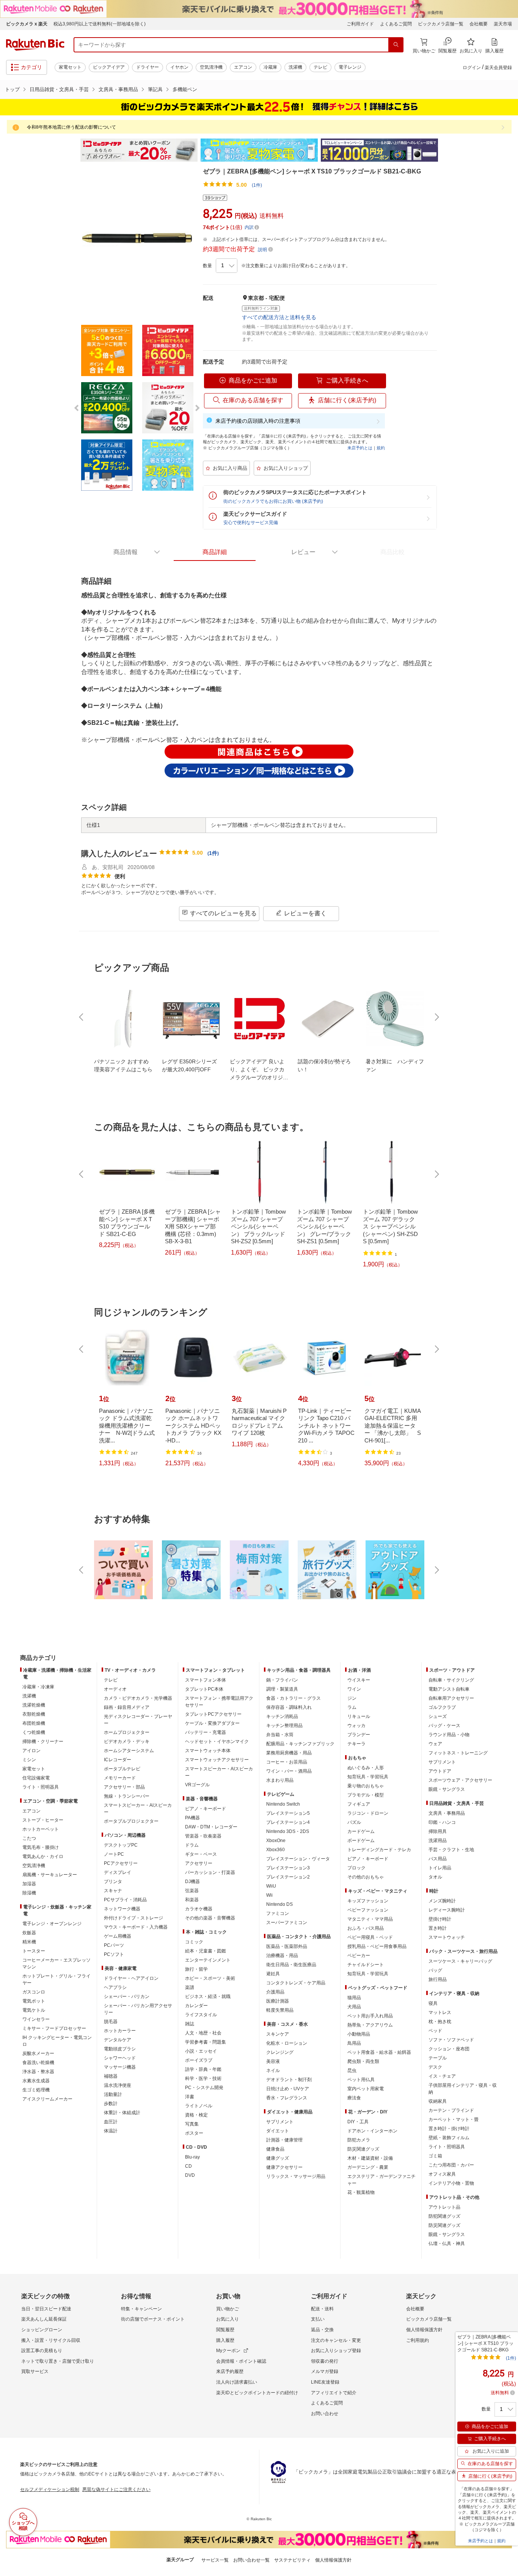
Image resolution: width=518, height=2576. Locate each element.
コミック (194, 1942)
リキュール (359, 1716)
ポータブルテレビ (122, 1769)
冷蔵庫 (270, 67)
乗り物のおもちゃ (366, 1786)
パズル (354, 1822)
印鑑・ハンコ (442, 1822)
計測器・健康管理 (284, 2140)
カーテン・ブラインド (451, 2110)
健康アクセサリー (284, 2167)
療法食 (354, 2098)
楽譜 (190, 1987)
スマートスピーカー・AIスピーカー (138, 1809)
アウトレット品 (444, 2207)
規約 (381, 448)
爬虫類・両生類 (363, 2061)
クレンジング (280, 2052)
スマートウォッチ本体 (208, 1751)
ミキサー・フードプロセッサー (54, 2028)
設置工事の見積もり (42, 2351)
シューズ (438, 1716)
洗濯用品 (438, 1841)
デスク (435, 2067)
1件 (213, 853)
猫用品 (354, 1998)
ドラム (192, 1845)
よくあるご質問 (396, 24)
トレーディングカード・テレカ (379, 1850)
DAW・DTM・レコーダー (211, 1827)
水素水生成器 (36, 2081)
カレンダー (196, 2006)
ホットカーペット (41, 1829)
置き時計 (438, 1928)
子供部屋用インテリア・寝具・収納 (463, 2089)
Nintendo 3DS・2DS (288, 1831)
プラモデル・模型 (366, 1795)
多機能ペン (185, 89)
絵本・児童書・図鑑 (206, 1951)
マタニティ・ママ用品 (370, 1919)
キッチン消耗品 (282, 1716)
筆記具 (155, 89)
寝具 (433, 2003)
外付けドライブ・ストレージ (133, 1918)
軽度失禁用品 (280, 2010)
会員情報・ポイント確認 (241, 2361)
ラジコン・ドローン (368, 1813)
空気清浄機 (211, 67)
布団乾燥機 (34, 1723)
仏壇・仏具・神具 (447, 2244)
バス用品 (438, 1859)
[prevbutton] (82, 1017)
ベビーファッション (368, 1910)
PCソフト (114, 1954)
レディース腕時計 (447, 1910)
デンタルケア (118, 2040)
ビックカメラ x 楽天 (27, 24)
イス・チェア (442, 2076)
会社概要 (479, 24)
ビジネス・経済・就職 (208, 1997)
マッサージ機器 (120, 2067)
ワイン (354, 1689)
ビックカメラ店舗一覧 (441, 24)
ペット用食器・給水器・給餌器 (379, 2052)
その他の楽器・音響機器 (210, 1918)
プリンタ (113, 1882)
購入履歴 (225, 2340)
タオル (435, 1877)
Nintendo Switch (283, 1804)
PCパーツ (114, 1945)
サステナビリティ (292, 2560)
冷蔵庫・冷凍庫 (38, 1687)
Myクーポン (228, 2351)
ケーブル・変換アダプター (212, 1723)
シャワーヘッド (120, 2058)
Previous (73, 150)
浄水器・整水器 (38, 2072)
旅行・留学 (196, 1969)
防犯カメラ (359, 2140)
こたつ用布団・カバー (451, 2165)
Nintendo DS (279, 1904)
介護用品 (275, 1992)
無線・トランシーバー (127, 1796)
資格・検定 (196, 2115)
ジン (352, 1698)
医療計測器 (278, 2001)
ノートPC (114, 1854)
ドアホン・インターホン (372, 2131)
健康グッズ (278, 2158)
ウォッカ (356, 1726)
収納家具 (438, 2101)
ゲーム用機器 (118, 1936)
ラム (352, 1707)
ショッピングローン (42, 2330)
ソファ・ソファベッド (451, 2040)
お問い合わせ (325, 2414)
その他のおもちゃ (366, 1877)
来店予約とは (360, 448)
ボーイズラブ (199, 2060)
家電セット (70, 67)
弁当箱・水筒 (280, 1735)
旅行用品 (438, 1979)
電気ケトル (34, 2010)
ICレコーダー (118, 1760)
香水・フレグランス (287, 2098)
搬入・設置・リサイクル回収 (51, 2340)
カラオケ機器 (199, 1909)
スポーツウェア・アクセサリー (460, 1780)
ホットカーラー (120, 2031)
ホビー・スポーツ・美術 (210, 1978)
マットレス (440, 2012)
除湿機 (29, 1893)
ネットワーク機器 (122, 1909)
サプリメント (280, 2122)
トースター (34, 1951)
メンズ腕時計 (442, 1901)
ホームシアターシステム (129, 1751)
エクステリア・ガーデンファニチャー (381, 2180)
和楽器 (192, 1900)
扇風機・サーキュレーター (50, 1875)
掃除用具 (438, 1831)
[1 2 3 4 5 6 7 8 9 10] (227, 266)
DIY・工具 (358, 2122)
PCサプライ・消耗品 (125, 1900)
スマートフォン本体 (206, 1680)
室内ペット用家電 (366, 2089)
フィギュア (359, 1804)
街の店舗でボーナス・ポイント (153, 2319)
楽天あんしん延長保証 (44, 2319)
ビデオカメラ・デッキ (127, 1741)
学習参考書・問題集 (206, 2042)
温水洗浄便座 (118, 2085)
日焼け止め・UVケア (288, 2089)
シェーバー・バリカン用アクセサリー (138, 2009)
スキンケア (278, 2034)
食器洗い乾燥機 (38, 2063)
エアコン (243, 67)
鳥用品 (354, 2043)
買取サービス (35, 2371)
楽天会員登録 (498, 68)
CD (188, 2166)
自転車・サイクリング (451, 1680)
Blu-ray (192, 2157)
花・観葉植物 (361, 2192)
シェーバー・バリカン (127, 1997)
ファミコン (278, 1913)
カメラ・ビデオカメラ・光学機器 (138, 1698)
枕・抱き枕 (440, 2022)
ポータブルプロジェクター (131, 1821)
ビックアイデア (109, 67)
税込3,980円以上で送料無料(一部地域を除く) (100, 24)
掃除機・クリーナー (43, 1741)
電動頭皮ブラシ (120, 2049)
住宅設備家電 (36, 1778)
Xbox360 (275, 1850)
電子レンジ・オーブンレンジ (52, 1924)
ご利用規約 (418, 2340)
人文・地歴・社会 (203, 2033)
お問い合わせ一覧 (251, 2560)
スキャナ (113, 1891)
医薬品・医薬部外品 (287, 1946)
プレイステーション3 (288, 1868)
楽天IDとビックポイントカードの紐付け (257, 2393)
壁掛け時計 (440, 1919)
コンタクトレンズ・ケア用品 (296, 1983)
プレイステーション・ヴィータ (298, 1859)
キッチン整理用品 (284, 1726)
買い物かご (228, 2309)
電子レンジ (350, 67)
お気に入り (228, 2319)
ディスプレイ (118, 1872)
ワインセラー (36, 2019)
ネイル (273, 2071)
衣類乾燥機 (34, 1714)
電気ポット (34, 2001)
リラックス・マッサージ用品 (296, 2176)
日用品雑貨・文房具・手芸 (59, 89)
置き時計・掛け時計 (449, 2129)
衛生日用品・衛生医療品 (291, 1965)
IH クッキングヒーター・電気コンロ (57, 2041)
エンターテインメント (208, 1960)
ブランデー (359, 1735)
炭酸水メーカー (38, 2053)
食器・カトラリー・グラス (294, 1698)
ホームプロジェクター (127, 1732)
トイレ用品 (440, 1868)
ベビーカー (359, 1956)
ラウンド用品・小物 (449, 1735)
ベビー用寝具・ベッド (370, 1937)
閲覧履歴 (225, 2330)
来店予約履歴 (230, 2371)
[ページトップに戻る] (507, 1643)
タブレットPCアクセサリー (213, 1714)
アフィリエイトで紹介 (334, 2393)
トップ (12, 89)
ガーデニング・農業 (368, 2167)
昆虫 (352, 2071)
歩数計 (111, 2104)
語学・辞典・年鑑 (203, 2069)
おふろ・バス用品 (366, 1928)
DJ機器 (192, 1882)
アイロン (31, 1751)
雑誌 (190, 2024)
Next (445, 150)
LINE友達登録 (325, 2382)
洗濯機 (295, 67)
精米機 (29, 1942)
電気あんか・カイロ (43, 1856)
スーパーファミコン (287, 1923)
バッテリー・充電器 (206, 1732)
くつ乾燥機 (34, 1732)
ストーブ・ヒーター (43, 1820)
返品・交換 (322, 2330)
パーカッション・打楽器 (210, 1872)
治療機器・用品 (282, 1956)
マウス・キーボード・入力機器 (136, 1927)
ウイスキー (359, 1680)
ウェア (435, 1744)
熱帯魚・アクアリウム (370, 2025)
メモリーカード (120, 1778)
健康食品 (275, 2149)
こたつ (29, 1838)
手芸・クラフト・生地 (451, 1850)
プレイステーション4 (288, 1822)
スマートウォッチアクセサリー (217, 1760)
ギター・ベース (201, 1854)
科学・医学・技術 (203, 2078)
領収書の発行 (325, 2361)
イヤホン (179, 67)
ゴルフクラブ (442, 1707)
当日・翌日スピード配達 (46, 2309)
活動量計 (113, 2094)
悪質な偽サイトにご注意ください (116, 2489)
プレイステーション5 (288, 1813)
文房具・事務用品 (118, 89)
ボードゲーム (361, 1841)
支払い (318, 2319)
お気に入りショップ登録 (336, 2351)
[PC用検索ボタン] (396, 45)
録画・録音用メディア (127, 1707)
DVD (190, 2175)
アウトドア (440, 1771)
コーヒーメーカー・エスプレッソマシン (57, 1963)
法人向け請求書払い (237, 2382)
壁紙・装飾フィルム (449, 2138)
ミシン (29, 1760)
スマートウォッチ (447, 1937)
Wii (269, 1895)
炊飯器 (29, 1933)
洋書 (190, 2097)
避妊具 (273, 1974)
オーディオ (115, 1689)
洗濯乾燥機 (34, 1705)
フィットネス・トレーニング (458, 1753)
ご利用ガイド (360, 24)
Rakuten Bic (35, 45)
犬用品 (354, 2007)
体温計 (111, 2131)
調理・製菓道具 (282, 1689)
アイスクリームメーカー (47, 2099)
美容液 (273, 2061)
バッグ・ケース (444, 1726)
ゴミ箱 (435, 2156)
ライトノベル (199, 2106)
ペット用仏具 (361, 2080)
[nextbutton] (436, 1017)
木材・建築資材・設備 (370, 2158)
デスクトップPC (121, 1845)
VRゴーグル (197, 1785)
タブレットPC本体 (204, 1689)
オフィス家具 (442, 2174)
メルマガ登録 (325, 2371)
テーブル (438, 2058)
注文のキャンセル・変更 (336, 2340)
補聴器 (111, 2076)
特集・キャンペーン (141, 2309)
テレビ (320, 67)
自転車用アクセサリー (451, 1698)
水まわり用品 (280, 1780)
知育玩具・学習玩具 (368, 1777)
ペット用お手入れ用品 (370, 2016)
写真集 (192, 2124)
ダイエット (278, 2131)
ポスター (194, 2133)
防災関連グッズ (363, 2149)
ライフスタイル (201, 2015)
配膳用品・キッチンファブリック (300, 1744)
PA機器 (192, 1818)
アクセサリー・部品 (124, 1787)
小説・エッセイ (201, 2051)
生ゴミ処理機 (36, 2090)
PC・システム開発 (204, 2088)
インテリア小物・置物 (451, 2183)
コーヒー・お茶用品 (287, 1762)
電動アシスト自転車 (449, 1689)
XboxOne (276, 1841)
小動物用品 (359, 2034)
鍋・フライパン (282, 1680)
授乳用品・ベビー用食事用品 (377, 1946)
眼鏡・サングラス (447, 1789)
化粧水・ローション (287, 2043)
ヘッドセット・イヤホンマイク (217, 1741)
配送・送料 (322, 2309)
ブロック (356, 1868)
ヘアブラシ (115, 1987)
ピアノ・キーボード (206, 1809)
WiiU (271, 1886)
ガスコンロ (34, 1992)
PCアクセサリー (121, 1863)
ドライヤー (148, 67)
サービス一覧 (215, 2560)
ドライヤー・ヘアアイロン (131, 1978)
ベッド (435, 2031)
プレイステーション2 (288, 1877)
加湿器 (29, 1884)
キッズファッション (368, 1901)
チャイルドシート (366, 1965)
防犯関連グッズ (444, 2216)
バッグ (435, 1970)
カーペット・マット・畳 (454, 2119)
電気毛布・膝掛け (41, 1847)
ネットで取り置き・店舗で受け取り (58, 2361)
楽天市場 (503, 24)
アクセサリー (199, 1863)
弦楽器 (192, 1891)
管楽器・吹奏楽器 (203, 1836)
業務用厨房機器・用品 (289, 1753)
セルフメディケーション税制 (50, 2489)
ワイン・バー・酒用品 (289, 1771)
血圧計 (111, 2122)
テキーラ (356, 1744)
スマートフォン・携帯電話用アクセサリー (219, 1702)
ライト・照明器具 (41, 1787)
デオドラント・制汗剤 (289, 2080)
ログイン (472, 68)
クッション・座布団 (449, 2049)
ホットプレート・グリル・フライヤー (57, 1979)
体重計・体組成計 (122, 2113)
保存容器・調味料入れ (289, 1707)
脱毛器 (111, 2022)
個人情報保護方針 (424, 2330)
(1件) (257, 185)
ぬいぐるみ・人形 (366, 1768)
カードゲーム (361, 1831)
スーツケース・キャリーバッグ (460, 1961)
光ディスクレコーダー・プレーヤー (138, 1720)
